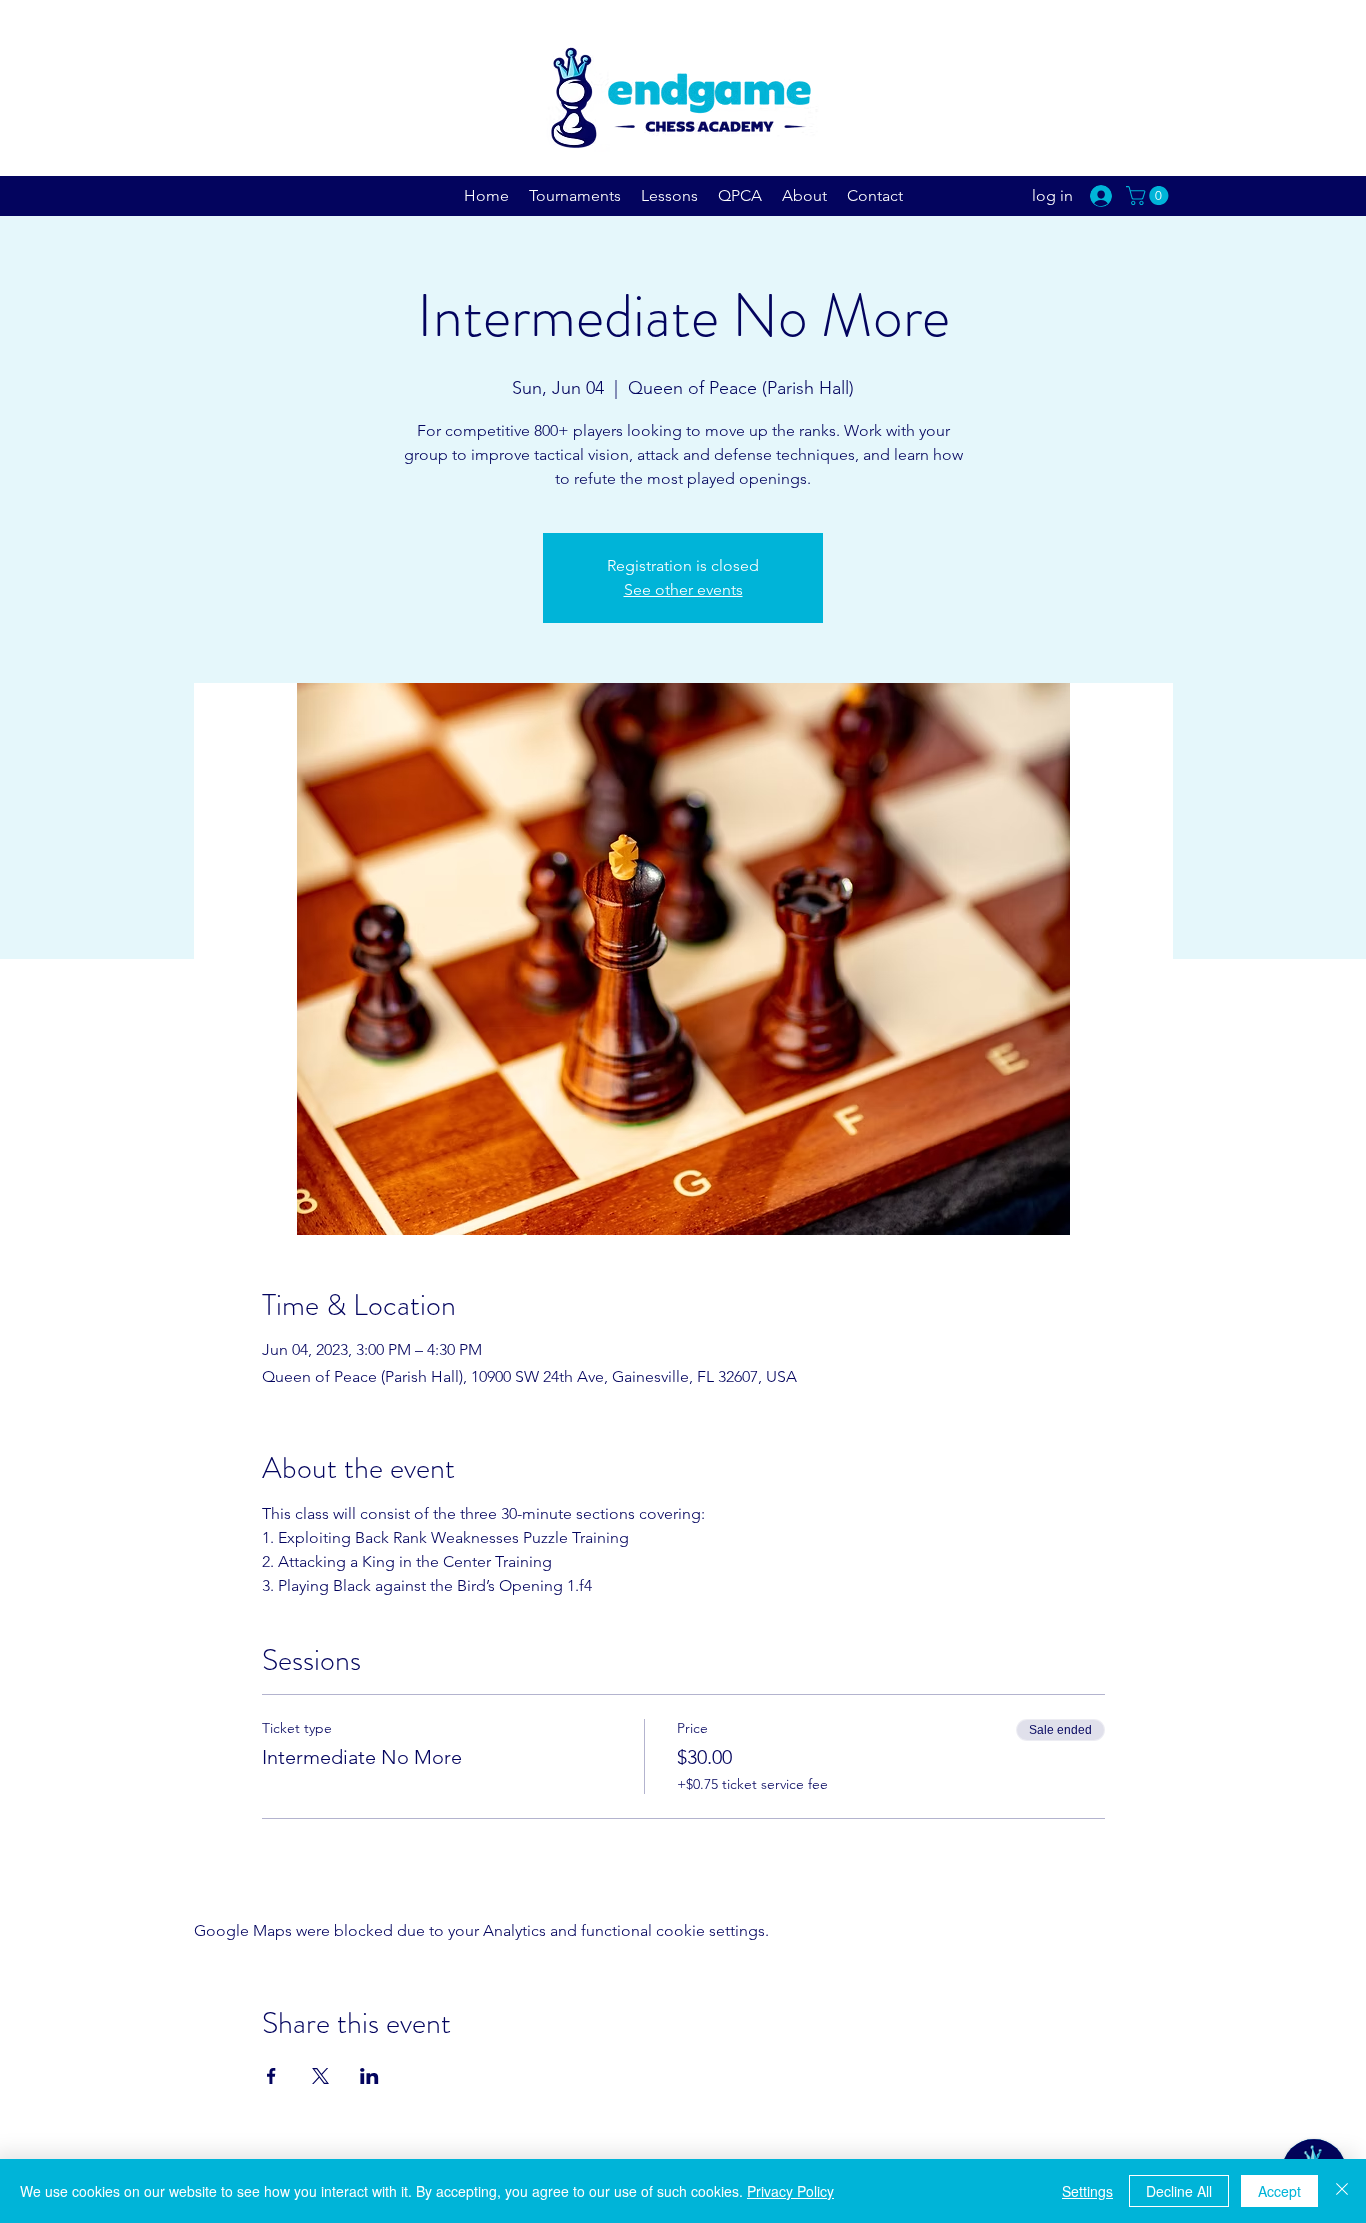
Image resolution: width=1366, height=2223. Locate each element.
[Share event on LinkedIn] (369, 2076)
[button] (1149, 195)
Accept (1279, 2191)
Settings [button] (1087, 2191)
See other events (683, 589)
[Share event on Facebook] (271, 2076)
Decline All (1179, 2191)
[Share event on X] (320, 2076)
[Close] (1342, 2191)
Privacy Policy (790, 2191)
